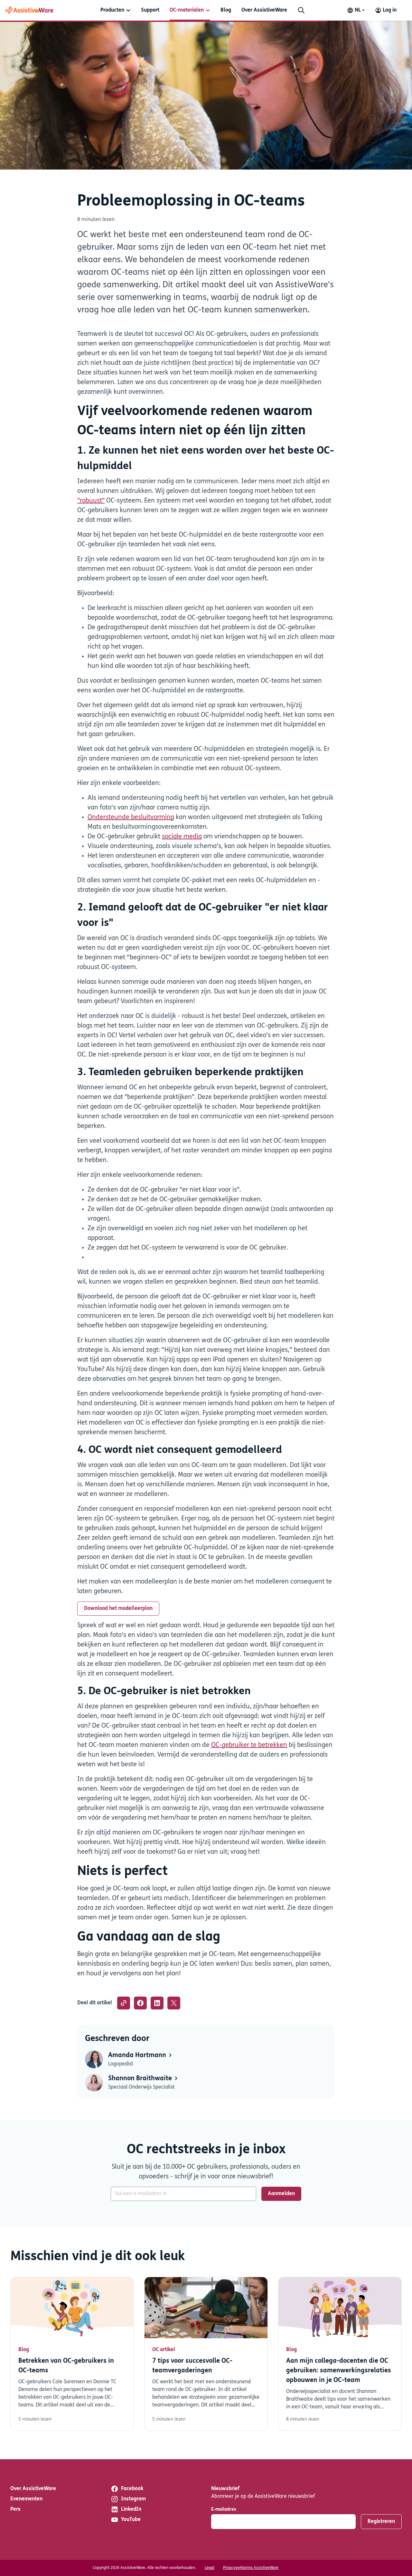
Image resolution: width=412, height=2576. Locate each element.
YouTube (131, 2520)
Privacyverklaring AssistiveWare (251, 2568)
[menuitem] (116, 10)
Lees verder (72, 2354)
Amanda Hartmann (138, 2055)
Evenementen (26, 2499)
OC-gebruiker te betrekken (249, 1745)
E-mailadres (224, 2510)
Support (150, 10)
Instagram (133, 2499)
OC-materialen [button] (187, 10)
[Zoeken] (301, 10)
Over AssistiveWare (264, 10)
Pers (15, 2509)
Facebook (132, 2489)
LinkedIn (131, 2509)
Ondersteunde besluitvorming (131, 817)
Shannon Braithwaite (141, 2079)
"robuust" (91, 501)
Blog (226, 10)
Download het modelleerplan (118, 1609)
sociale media (182, 837)
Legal (210, 2568)
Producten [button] (112, 10)
